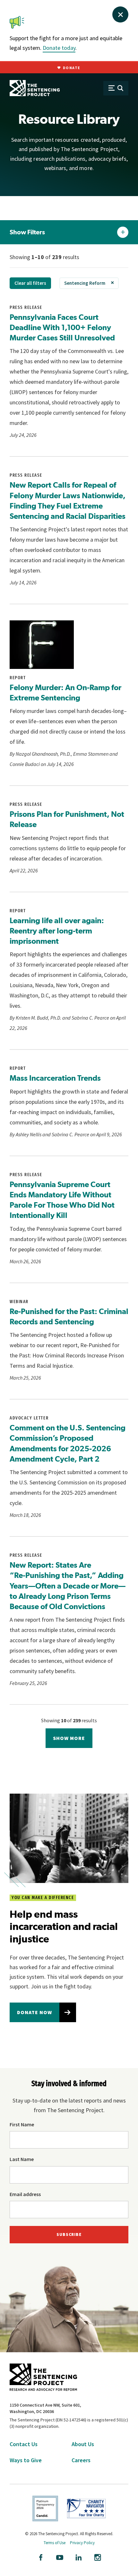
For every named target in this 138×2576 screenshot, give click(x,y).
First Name (22, 2124)
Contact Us (24, 2444)
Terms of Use (55, 2543)
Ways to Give (26, 2460)
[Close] (120, 14)
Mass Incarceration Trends (55, 1078)
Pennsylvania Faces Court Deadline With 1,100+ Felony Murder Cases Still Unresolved (62, 327)
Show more (69, 1738)
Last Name (22, 2159)
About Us (83, 2444)
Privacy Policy (82, 2543)
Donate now (34, 2012)
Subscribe (69, 2234)
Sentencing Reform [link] (85, 283)
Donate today (59, 48)
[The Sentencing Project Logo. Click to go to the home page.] (35, 88)
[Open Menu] (116, 88)
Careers (81, 2460)
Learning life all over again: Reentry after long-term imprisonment (57, 931)
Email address (25, 2194)
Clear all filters (30, 283)
